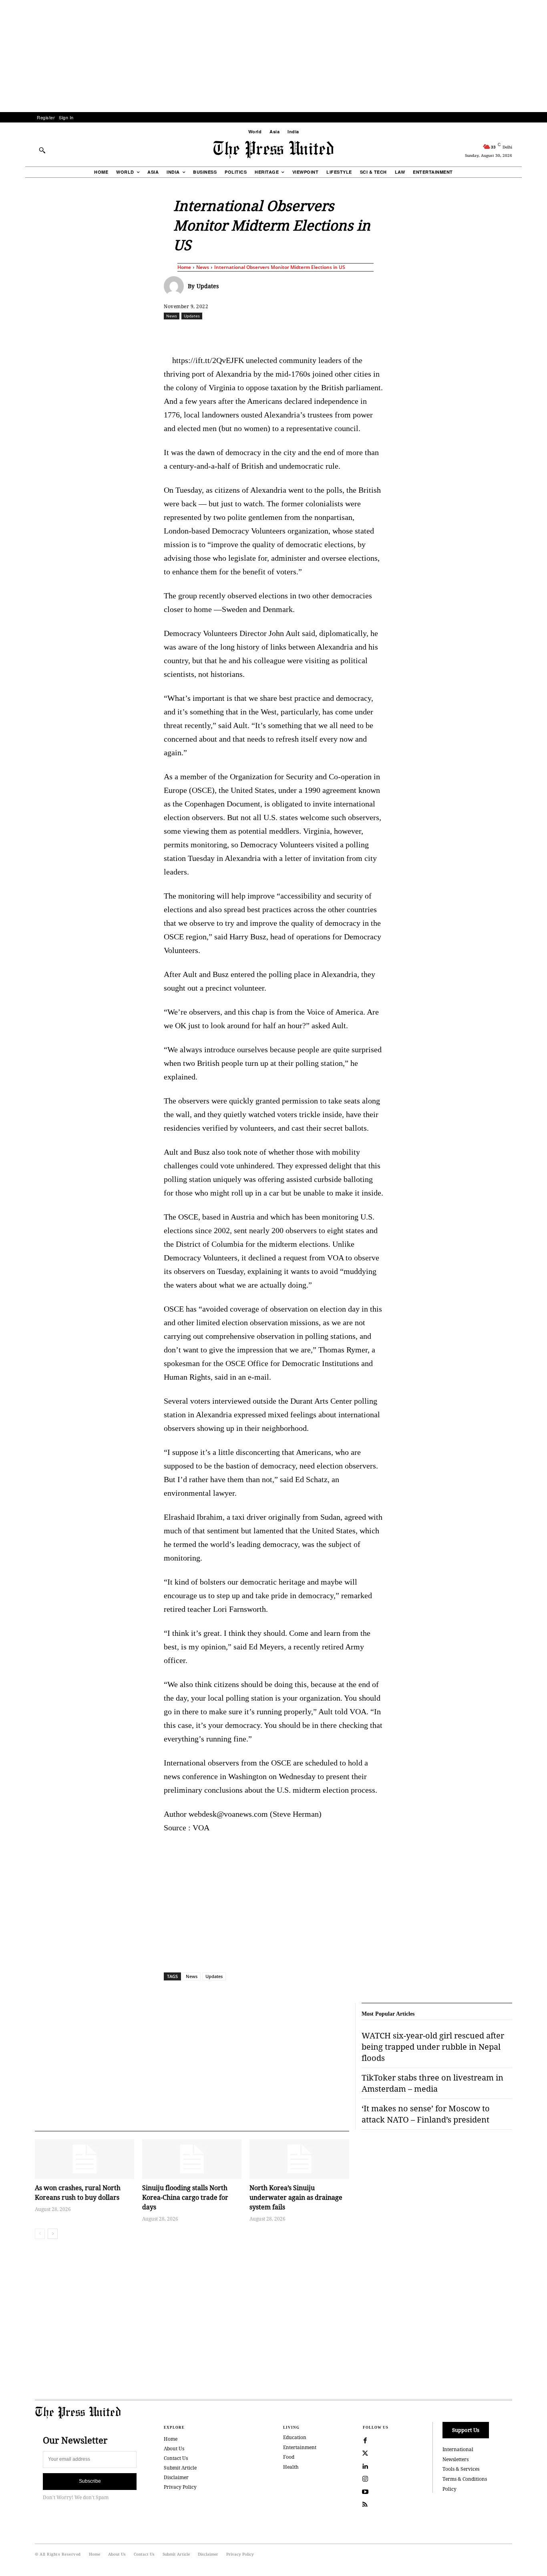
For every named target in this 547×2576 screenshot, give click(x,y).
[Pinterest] (312, 333)
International (458, 2449)
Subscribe (90, 2481)
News (203, 267)
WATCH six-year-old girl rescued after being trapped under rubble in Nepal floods (433, 2047)
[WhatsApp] (276, 333)
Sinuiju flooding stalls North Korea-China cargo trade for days (185, 2197)
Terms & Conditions (465, 2479)
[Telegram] (368, 333)
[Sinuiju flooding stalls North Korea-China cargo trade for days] (192, 2159)
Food (289, 2457)
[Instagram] (365, 2479)
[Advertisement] (273, 56)
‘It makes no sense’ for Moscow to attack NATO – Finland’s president (426, 2114)
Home (184, 267)
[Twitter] (365, 2454)
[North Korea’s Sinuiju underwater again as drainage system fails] (299, 2159)
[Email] (331, 333)
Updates (208, 286)
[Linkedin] (294, 333)
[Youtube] (365, 2492)
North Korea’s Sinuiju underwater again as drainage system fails (296, 2197)
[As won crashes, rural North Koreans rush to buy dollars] (84, 2159)
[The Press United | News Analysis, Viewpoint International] (273, 150)
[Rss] (365, 2505)
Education (295, 2437)
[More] (534, 333)
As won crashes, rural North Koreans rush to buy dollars (78, 2193)
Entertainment (300, 2447)
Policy (449, 2489)
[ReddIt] (257, 333)
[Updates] (176, 286)
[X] (239, 333)
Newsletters (455, 2459)
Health (291, 2467)
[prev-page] (40, 2234)
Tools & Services (461, 2469)
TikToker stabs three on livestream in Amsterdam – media (432, 2083)
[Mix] (386, 333)
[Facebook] (220, 333)
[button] (42, 150)
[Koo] (515, 333)
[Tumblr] (349, 333)
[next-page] (53, 2234)
